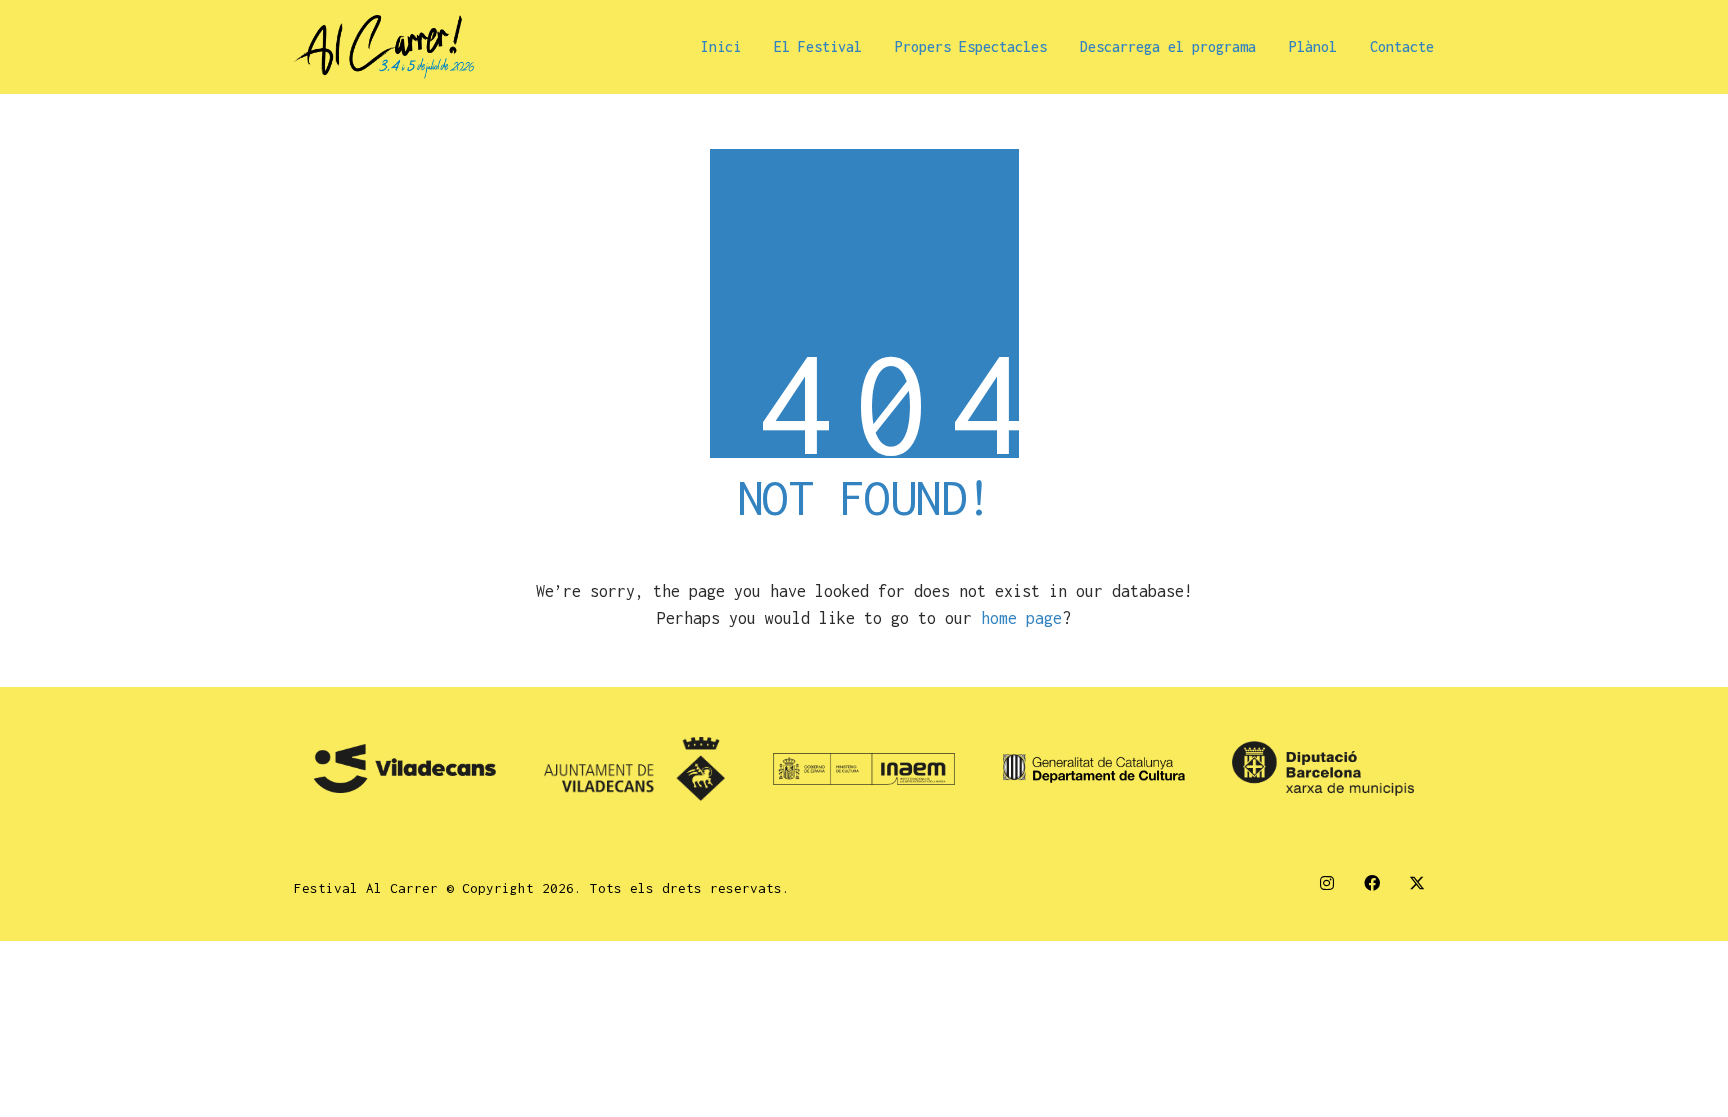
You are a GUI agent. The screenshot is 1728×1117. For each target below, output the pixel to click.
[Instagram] (1326, 883)
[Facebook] (1371, 883)
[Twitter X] (1416, 883)
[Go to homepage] (384, 47)
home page (1021, 618)
